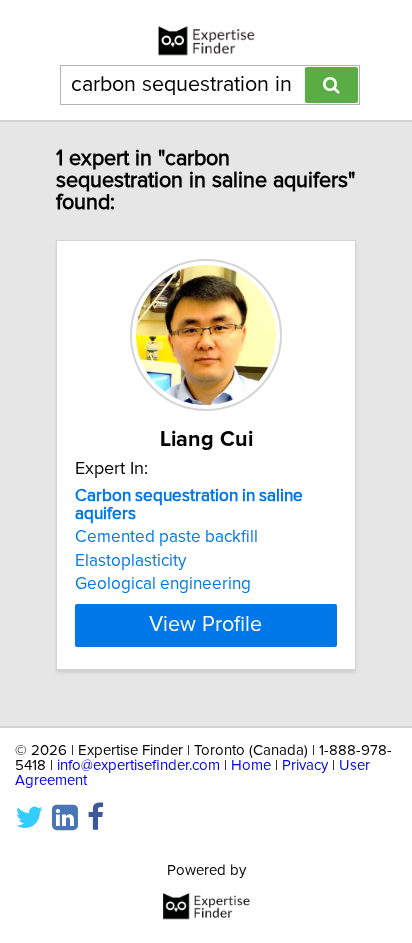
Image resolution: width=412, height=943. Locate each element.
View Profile (205, 625)
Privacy (305, 765)
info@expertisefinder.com (138, 765)
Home (251, 765)
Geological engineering (163, 584)
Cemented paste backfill (166, 537)
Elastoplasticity (130, 561)
